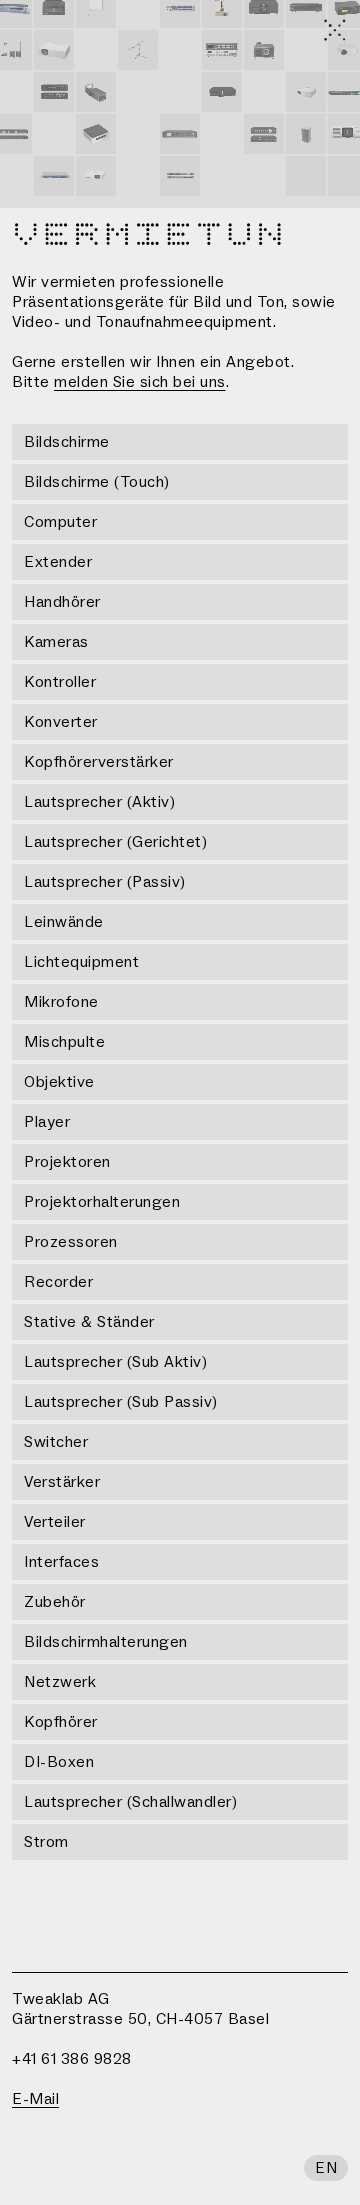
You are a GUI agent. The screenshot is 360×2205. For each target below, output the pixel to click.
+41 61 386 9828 (72, 2059)
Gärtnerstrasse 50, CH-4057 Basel (140, 2019)
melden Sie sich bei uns (140, 382)
